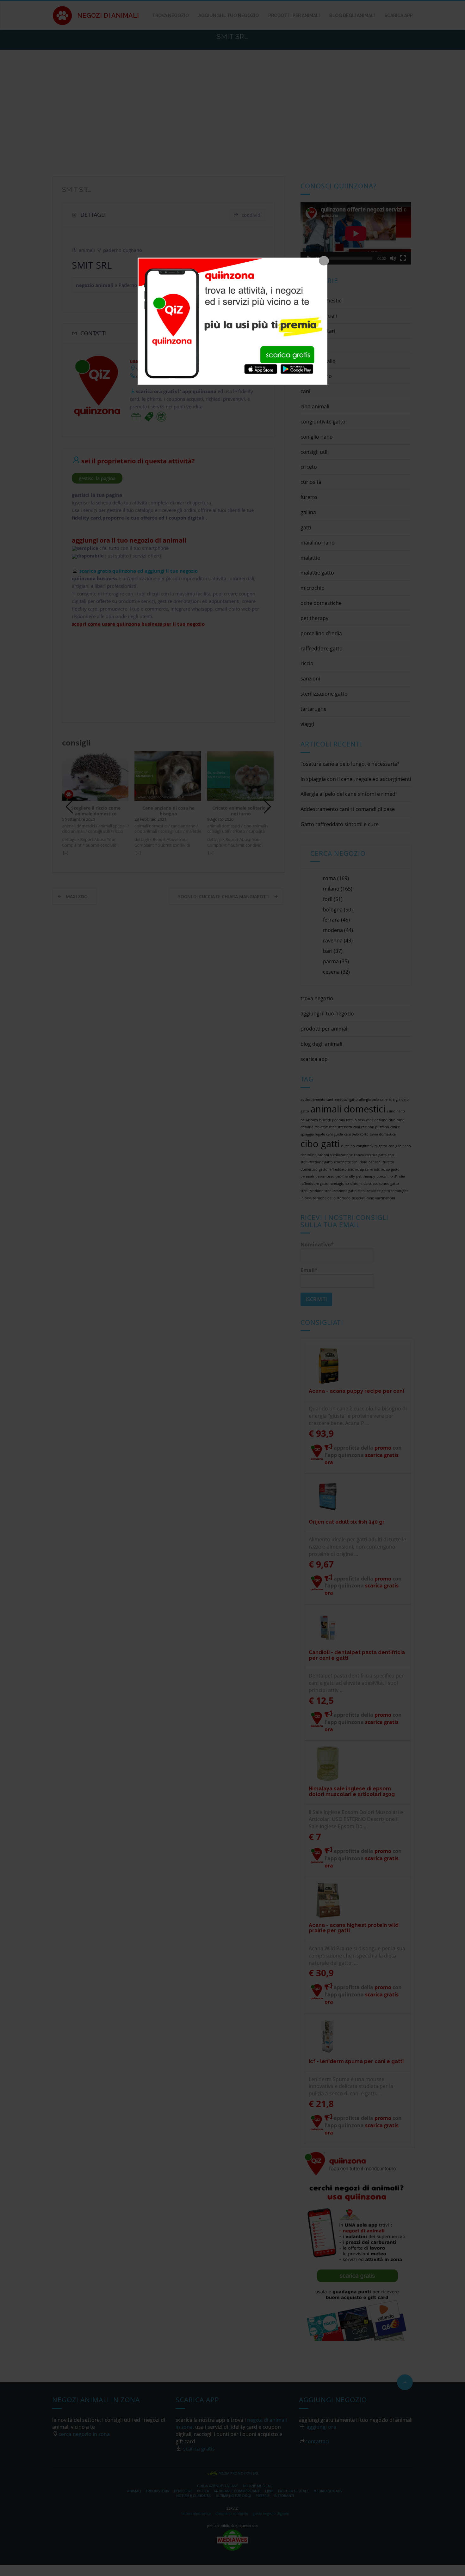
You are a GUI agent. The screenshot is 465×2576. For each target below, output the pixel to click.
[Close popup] (324, 261)
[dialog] (232, 321)
